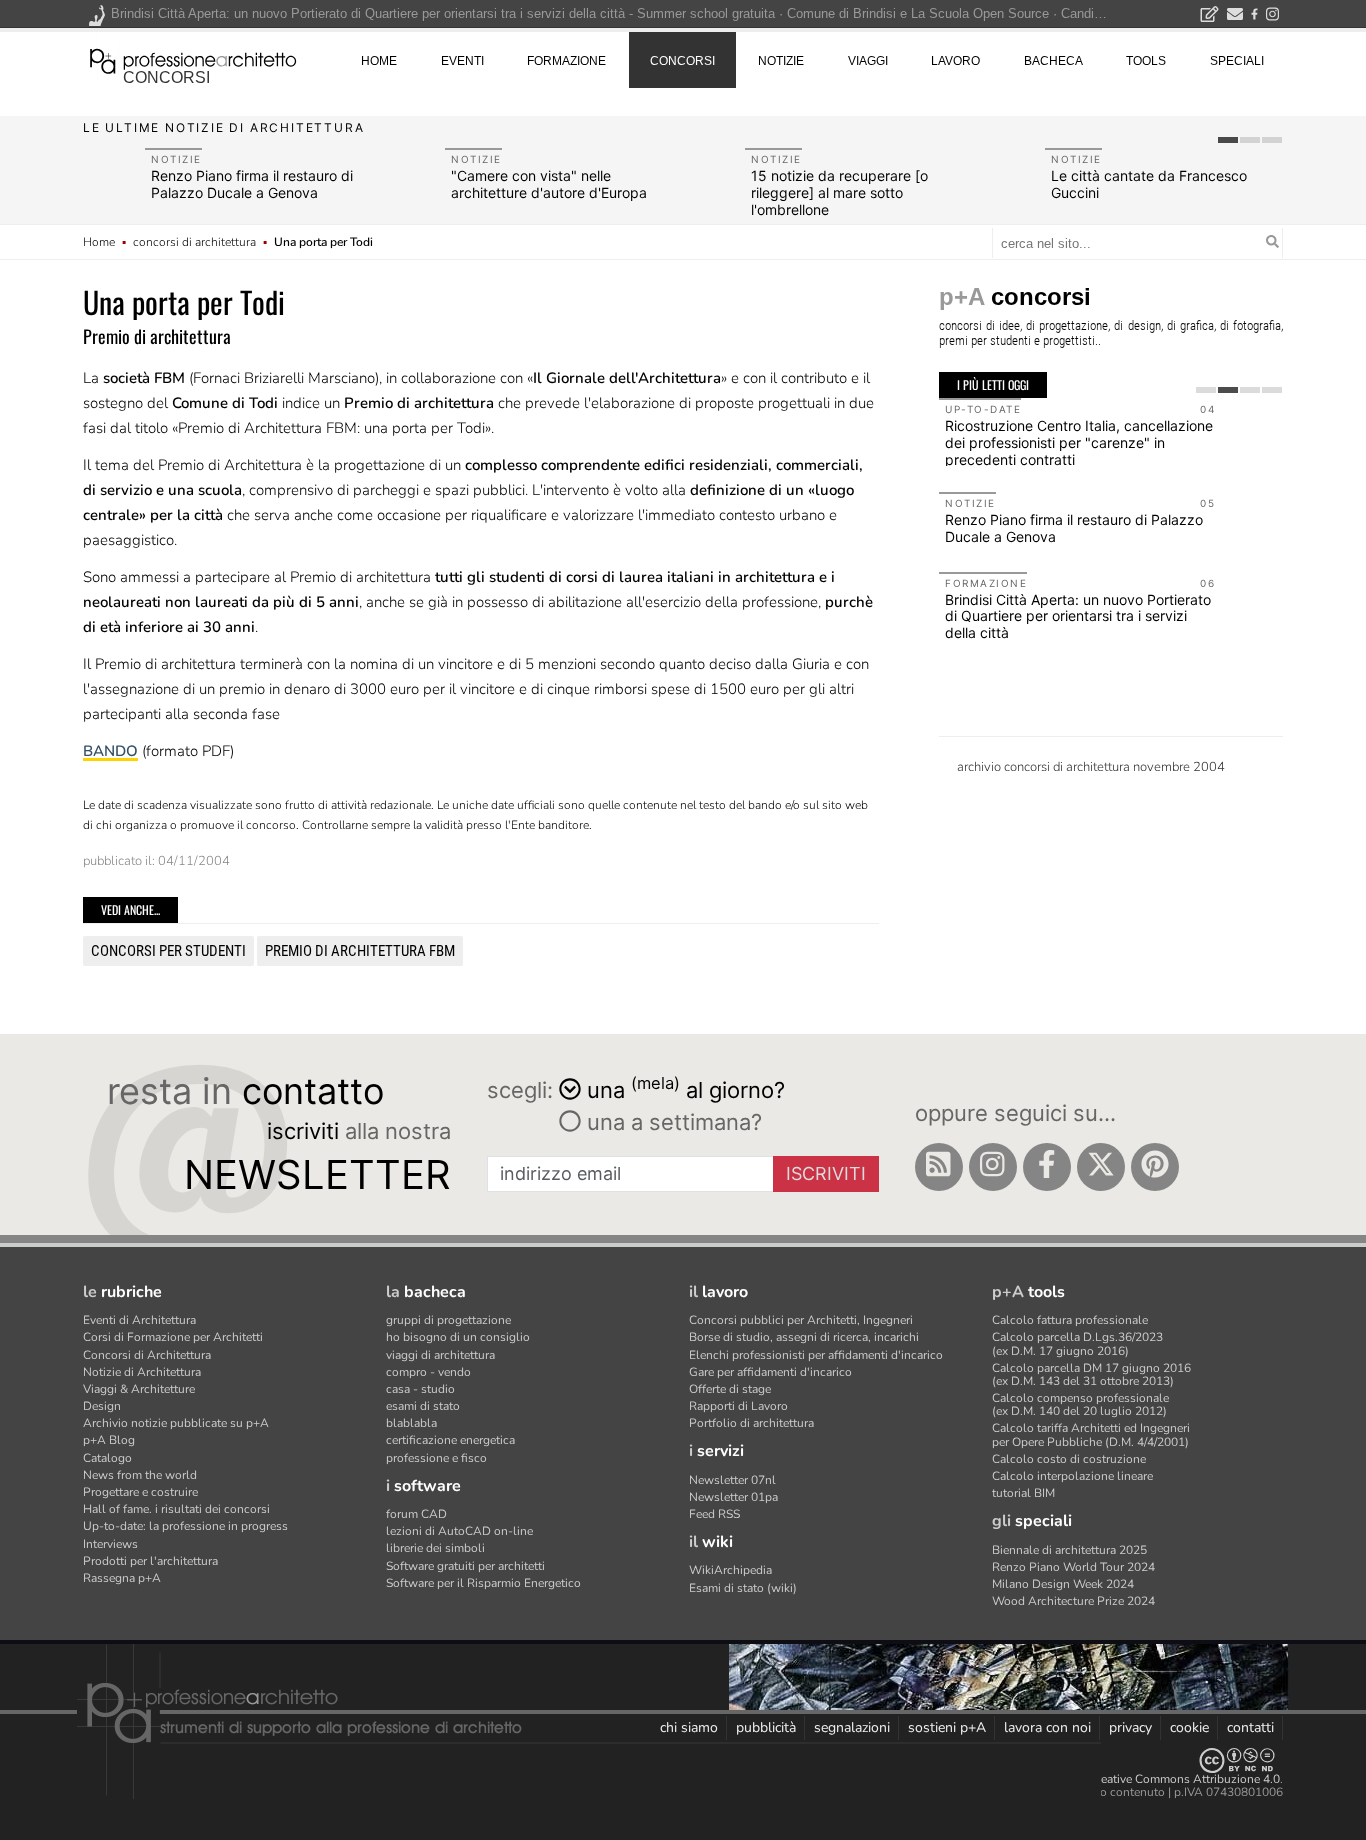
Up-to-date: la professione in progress (185, 1526)
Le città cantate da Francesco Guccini (1149, 184)
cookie (1189, 1727)
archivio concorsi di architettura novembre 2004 (1091, 767)
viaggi (868, 61)
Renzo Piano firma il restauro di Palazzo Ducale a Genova (252, 184)
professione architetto (193, 59)
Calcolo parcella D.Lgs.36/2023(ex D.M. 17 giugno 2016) (1077, 1343)
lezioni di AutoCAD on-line (459, 1531)
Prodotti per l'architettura (150, 1561)
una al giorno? (686, 1088)
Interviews (110, 1544)
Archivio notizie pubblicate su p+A (176, 1423)
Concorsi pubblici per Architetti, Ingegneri (801, 1320)
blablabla (411, 1423)
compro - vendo (428, 1372)
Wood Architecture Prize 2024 (1073, 1601)
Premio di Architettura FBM (360, 951)
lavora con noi (1047, 1727)
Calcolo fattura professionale (1070, 1320)
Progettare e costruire (140, 1492)
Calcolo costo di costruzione (1069, 1459)
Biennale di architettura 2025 (1069, 1550)
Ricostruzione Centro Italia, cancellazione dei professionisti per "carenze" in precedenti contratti (1079, 442)
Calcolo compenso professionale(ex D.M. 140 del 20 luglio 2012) (1080, 1404)
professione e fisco (436, 1458)
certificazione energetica (450, 1440)
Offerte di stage (730, 1389)
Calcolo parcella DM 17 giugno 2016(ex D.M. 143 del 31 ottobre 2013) (1091, 1374)
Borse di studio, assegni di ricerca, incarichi (804, 1337)
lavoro (955, 61)
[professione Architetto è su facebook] (1047, 1167)
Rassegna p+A (122, 1578)
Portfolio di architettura (751, 1423)
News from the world (140, 1475)
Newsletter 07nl (732, 1480)
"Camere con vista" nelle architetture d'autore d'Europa (549, 184)
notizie (781, 61)
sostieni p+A (947, 1727)
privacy (1130, 1727)
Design (102, 1406)
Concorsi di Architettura (147, 1355)
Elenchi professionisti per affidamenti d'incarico (816, 1355)
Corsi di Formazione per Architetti (173, 1337)
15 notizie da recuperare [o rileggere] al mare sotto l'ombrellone (839, 192)
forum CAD (416, 1514)
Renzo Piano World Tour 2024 (1073, 1567)
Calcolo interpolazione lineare (1072, 1476)
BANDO (110, 751)
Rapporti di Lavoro (738, 1406)
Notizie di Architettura (142, 1372)
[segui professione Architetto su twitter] (1101, 1167)
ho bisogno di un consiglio (458, 1337)
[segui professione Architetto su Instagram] (993, 1167)
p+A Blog (109, 1440)
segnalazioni (852, 1727)
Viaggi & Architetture (139, 1389)
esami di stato (423, 1406)
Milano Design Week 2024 (1063, 1584)
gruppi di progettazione (448, 1320)
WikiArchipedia (730, 1570)
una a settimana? (671, 1122)
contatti (1250, 1727)
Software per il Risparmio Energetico (483, 1583)
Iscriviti (826, 1173)
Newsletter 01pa (733, 1497)
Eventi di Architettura (139, 1320)
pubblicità (766, 1727)
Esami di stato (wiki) (743, 1588)
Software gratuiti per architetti (465, 1566)
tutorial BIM (1023, 1493)
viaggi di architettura (440, 1355)
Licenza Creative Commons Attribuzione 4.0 (1162, 1779)
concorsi (166, 77)
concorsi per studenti (168, 951)
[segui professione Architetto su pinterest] (1155, 1167)
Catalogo (107, 1458)
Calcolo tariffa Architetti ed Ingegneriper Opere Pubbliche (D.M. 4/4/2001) (1091, 1434)
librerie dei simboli (435, 1548)
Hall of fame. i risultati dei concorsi (176, 1509)
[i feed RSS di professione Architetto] (939, 1167)
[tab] (1228, 140)
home (379, 61)
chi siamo (689, 1727)
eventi (462, 61)
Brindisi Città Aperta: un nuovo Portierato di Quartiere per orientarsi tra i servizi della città (1078, 616)
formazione (566, 61)
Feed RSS (714, 1514)
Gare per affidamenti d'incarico (770, 1372)
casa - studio (420, 1389)
